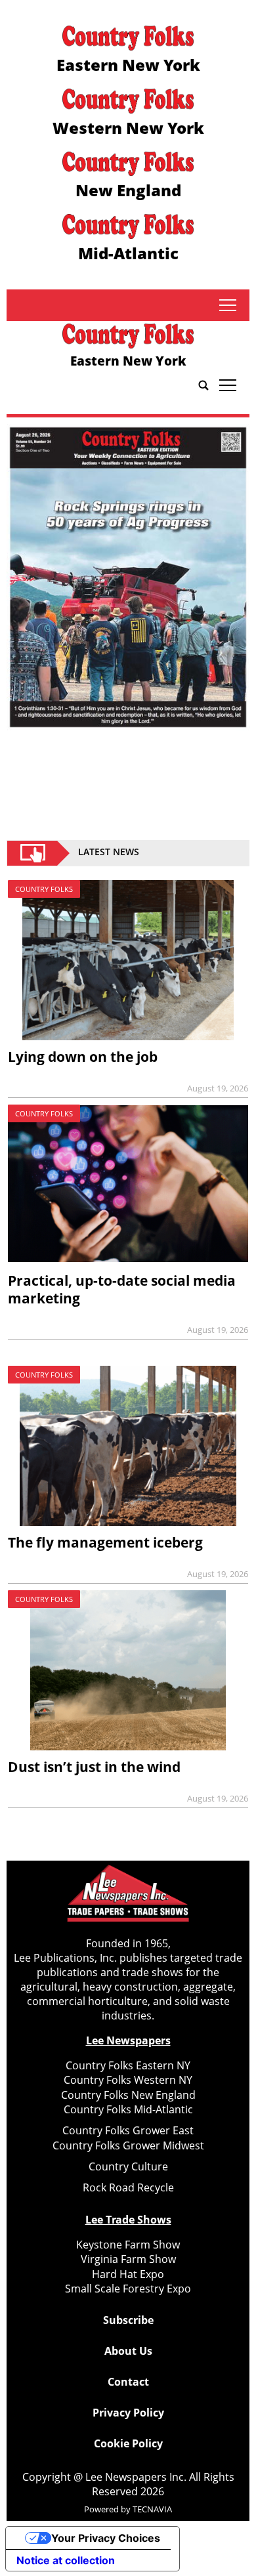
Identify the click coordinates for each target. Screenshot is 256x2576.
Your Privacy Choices (106, 2538)
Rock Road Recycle (128, 2187)
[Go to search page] (203, 385)
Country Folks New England (128, 2095)
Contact (128, 2382)
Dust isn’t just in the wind (94, 1767)
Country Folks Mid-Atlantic (128, 2109)
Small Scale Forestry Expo (128, 2289)
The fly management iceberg (105, 1542)
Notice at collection (66, 2560)
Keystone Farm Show (128, 2245)
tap (227, 305)
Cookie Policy (128, 2443)
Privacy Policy (128, 2413)
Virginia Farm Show (128, 2259)
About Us (128, 2351)
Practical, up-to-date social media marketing (122, 1289)
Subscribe (128, 2320)
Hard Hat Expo (128, 2274)
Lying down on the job (83, 1057)
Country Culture (128, 2166)
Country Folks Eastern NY (128, 2065)
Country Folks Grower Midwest (128, 2145)
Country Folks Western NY (128, 2080)
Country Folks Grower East (128, 2130)
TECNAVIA (152, 2509)
